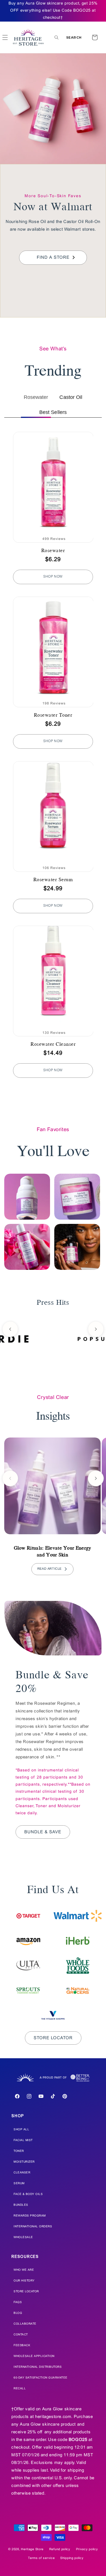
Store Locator (53, 2038)
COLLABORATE (25, 2324)
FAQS (18, 2302)
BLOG (18, 2313)
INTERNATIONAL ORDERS (33, 2227)
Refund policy (60, 2549)
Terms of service (41, 2558)
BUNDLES (21, 2205)
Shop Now (53, 577)
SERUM (19, 2184)
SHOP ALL (21, 2130)
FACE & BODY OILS (28, 2194)
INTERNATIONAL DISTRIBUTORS (38, 2367)
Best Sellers (53, 412)
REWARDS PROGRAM (30, 2216)
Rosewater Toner (53, 715)
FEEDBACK (22, 2345)
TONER (19, 2151)
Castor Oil (71, 397)
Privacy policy (87, 2549)
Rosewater (36, 397)
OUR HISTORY (24, 2281)
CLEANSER (22, 2173)
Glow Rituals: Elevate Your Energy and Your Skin (53, 1551)
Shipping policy (72, 2558)
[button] (68, 37)
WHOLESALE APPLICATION (34, 2356)
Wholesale (23, 2237)
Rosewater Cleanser (53, 1044)
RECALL (20, 2389)
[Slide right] (96, 1329)
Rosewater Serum (53, 879)
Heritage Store (32, 2549)
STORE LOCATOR (26, 2292)
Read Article (49, 1569)
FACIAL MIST (23, 2140)
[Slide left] (10, 1329)
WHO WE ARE (24, 2270)
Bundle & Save (43, 1832)
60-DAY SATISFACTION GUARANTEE (41, 2378)
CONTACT (21, 2335)
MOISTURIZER (24, 2162)
